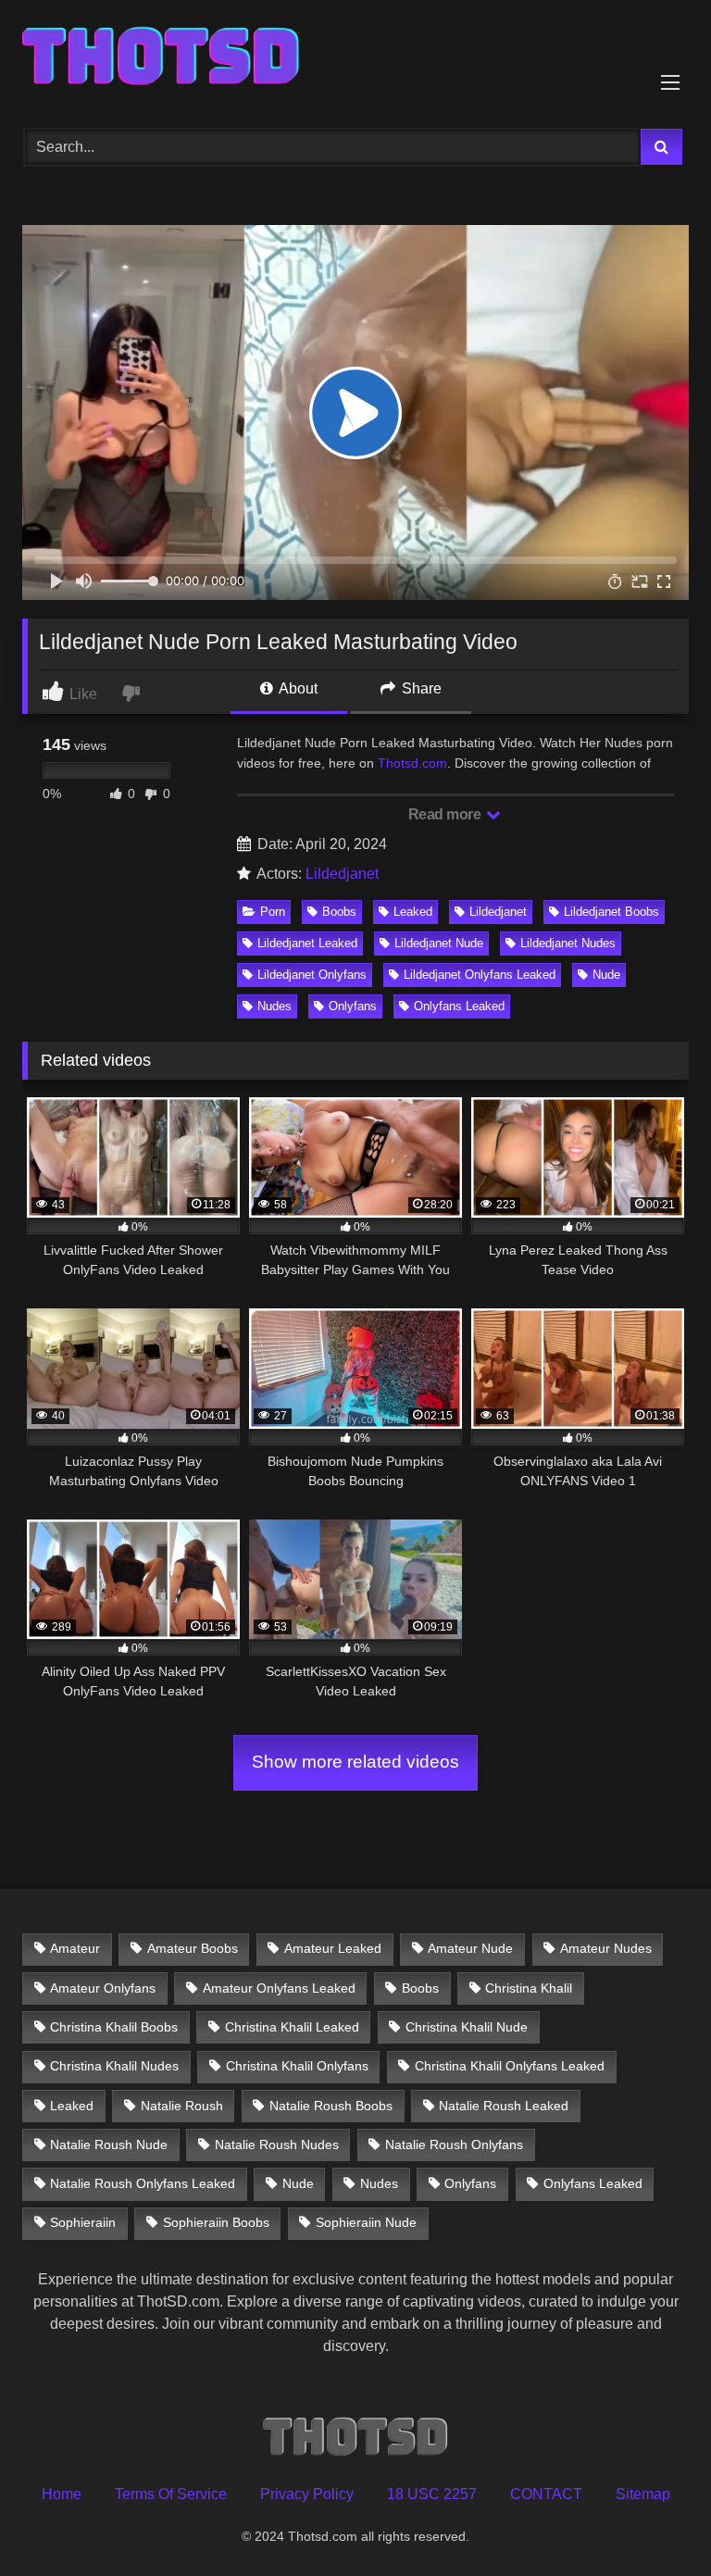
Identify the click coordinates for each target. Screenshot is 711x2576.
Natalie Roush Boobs (331, 2106)
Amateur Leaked (333, 1948)
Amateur (75, 1948)
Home (62, 2494)
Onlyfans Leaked (459, 1006)
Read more (446, 814)
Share (420, 688)
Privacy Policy (307, 2494)
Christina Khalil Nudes (114, 2066)
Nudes (274, 1006)
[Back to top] (654, 2521)
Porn (273, 912)
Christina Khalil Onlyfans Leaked (510, 2066)
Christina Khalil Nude (467, 2027)
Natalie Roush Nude (109, 2145)
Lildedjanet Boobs (611, 912)
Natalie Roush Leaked (504, 2106)
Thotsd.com (412, 763)
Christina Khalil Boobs (114, 2027)
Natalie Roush (182, 2106)
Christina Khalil (529, 1988)
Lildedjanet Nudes (568, 943)
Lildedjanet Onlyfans (312, 975)
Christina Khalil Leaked (292, 2027)
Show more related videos (355, 1762)
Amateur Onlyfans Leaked (279, 1988)
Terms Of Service (171, 2494)
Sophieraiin (83, 2222)
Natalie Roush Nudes (277, 2145)
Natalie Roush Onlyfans (454, 2145)
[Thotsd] (355, 58)
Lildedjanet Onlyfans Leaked (480, 975)
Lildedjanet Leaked (307, 943)
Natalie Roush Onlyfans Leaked (143, 2183)
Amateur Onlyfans (103, 1988)
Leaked (413, 912)
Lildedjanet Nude (439, 943)
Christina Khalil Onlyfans (297, 2066)
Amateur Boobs (193, 1948)
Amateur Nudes (606, 1948)
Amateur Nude (470, 1948)
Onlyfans (353, 1006)
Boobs (339, 912)
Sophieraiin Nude (366, 2222)
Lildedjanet (342, 874)
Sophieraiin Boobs (216, 2222)
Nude (606, 975)
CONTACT (546, 2494)
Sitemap (643, 2494)
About (297, 688)
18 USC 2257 (432, 2494)
